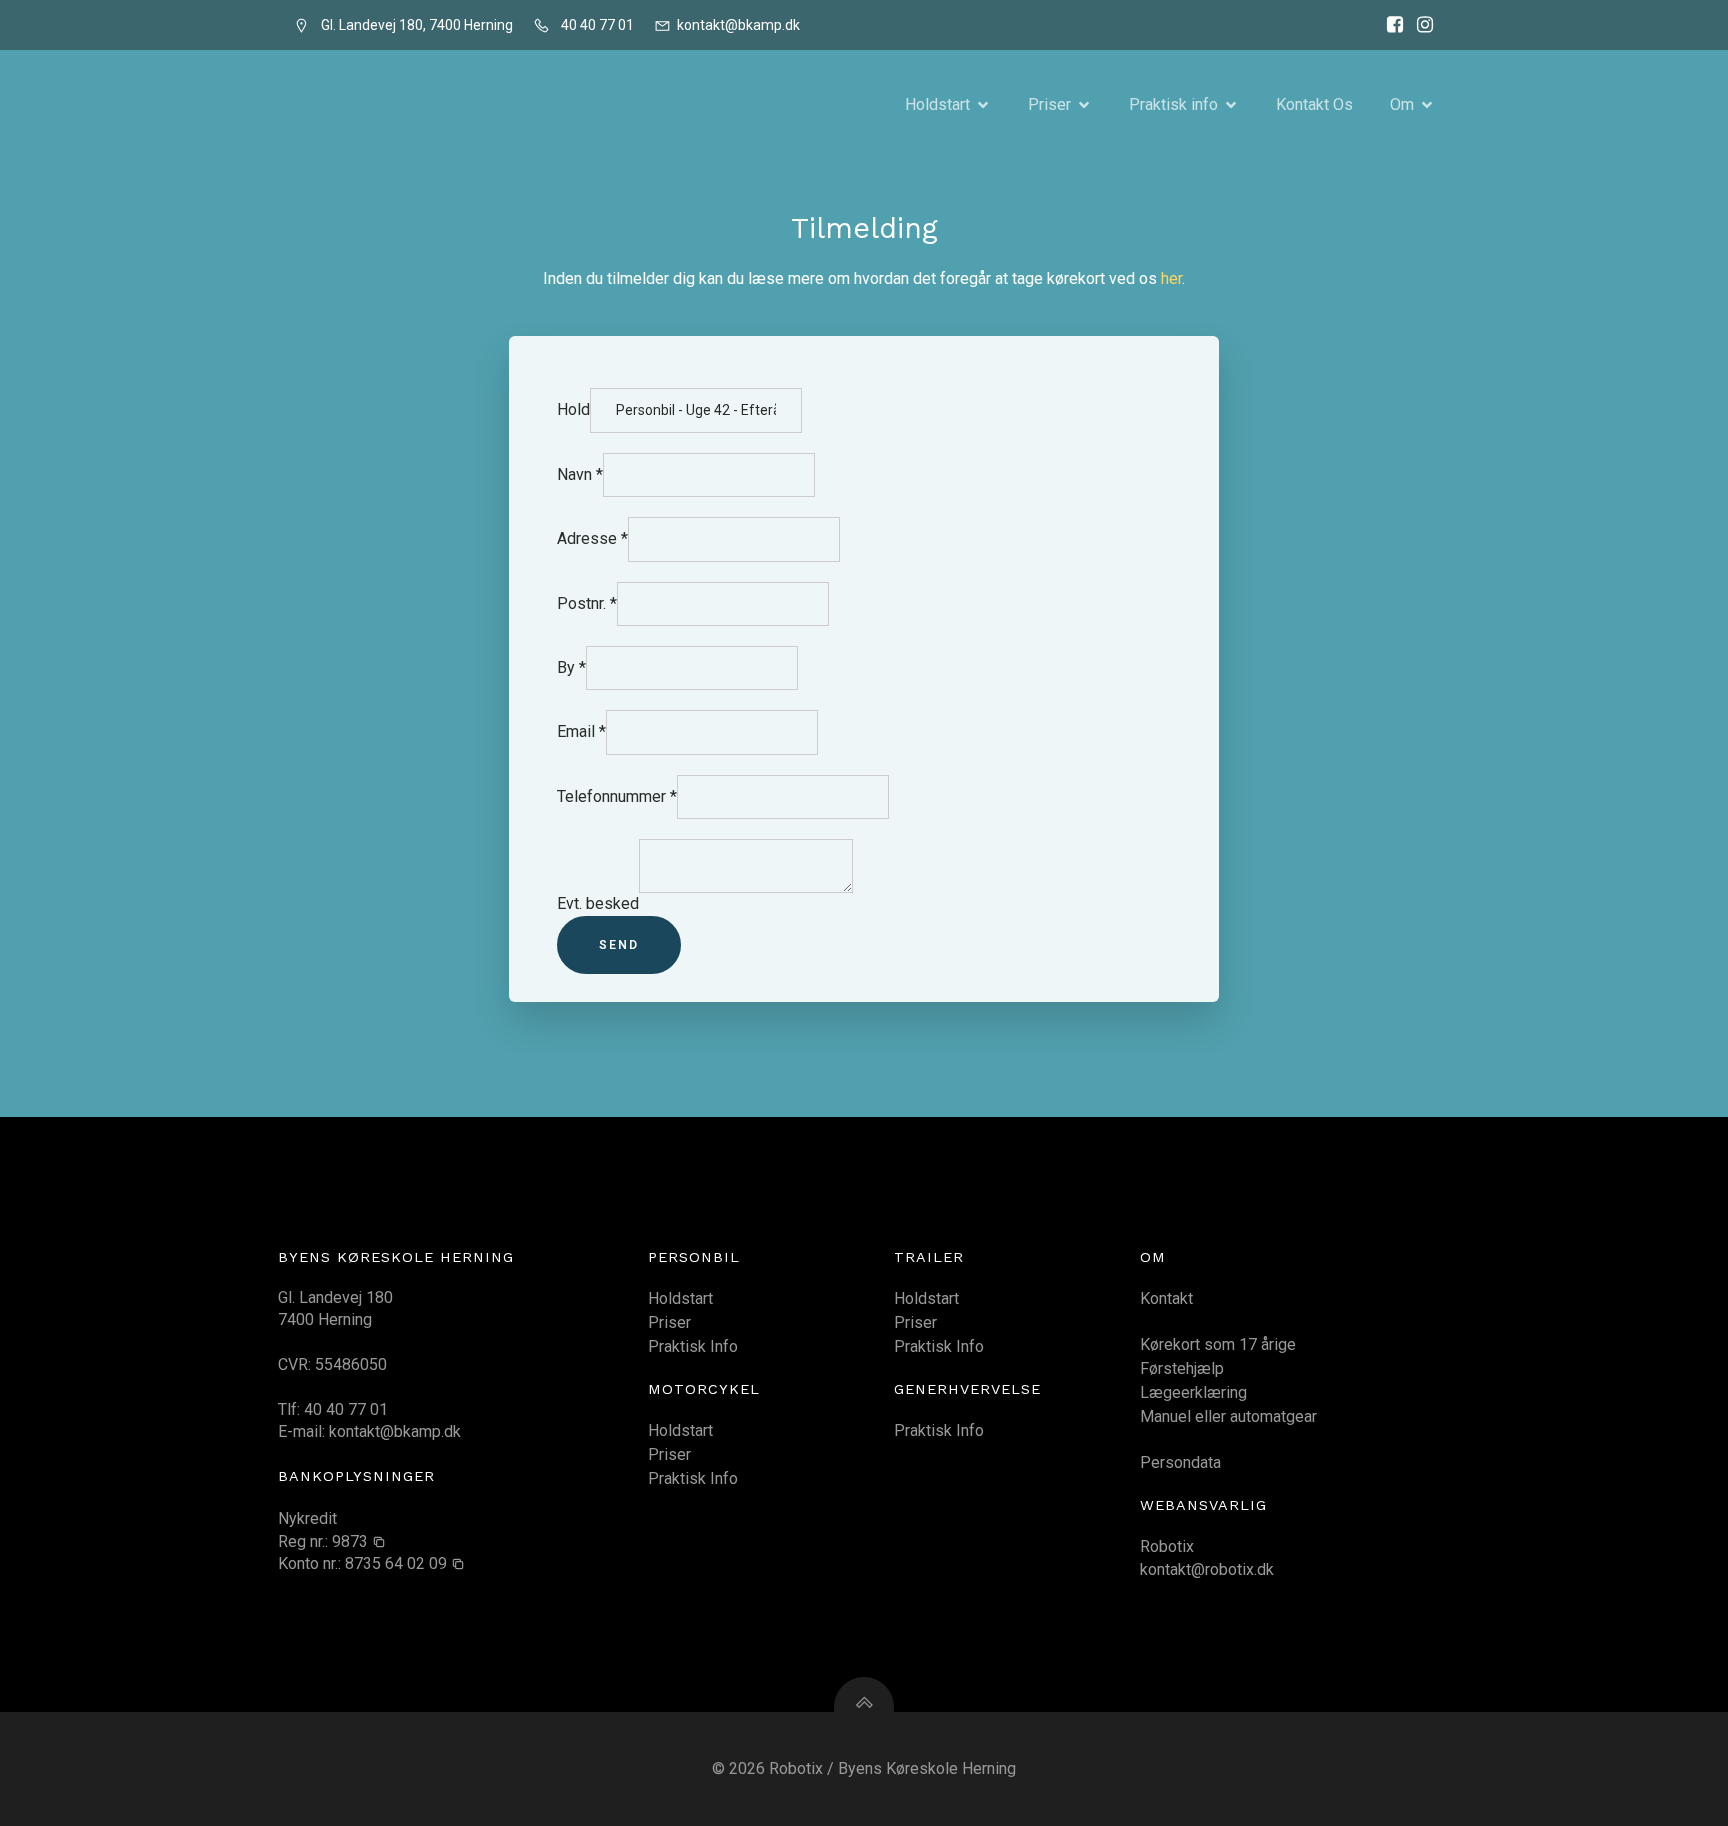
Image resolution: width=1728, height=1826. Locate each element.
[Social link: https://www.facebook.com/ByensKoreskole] (1390, 25)
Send (619, 945)
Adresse (592, 538)
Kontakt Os (1314, 104)
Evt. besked (598, 903)
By (571, 667)
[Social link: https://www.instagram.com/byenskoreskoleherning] (1420, 25)
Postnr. (587, 603)
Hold (573, 409)
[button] (359, 1542)
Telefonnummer (617, 796)
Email (581, 731)
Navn (580, 474)
